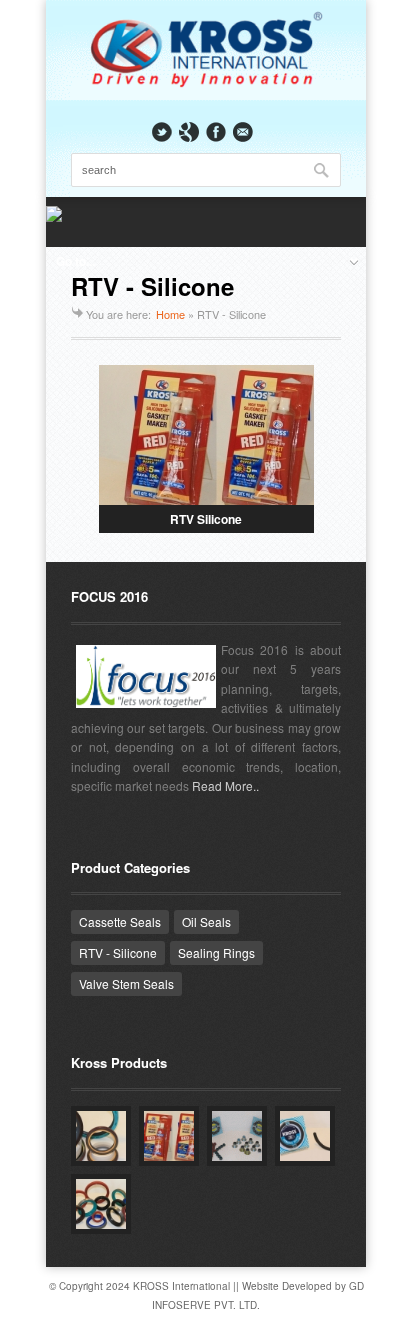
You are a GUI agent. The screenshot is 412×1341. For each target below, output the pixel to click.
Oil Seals (206, 921)
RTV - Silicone (118, 952)
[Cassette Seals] (101, 1136)
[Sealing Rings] (305, 1136)
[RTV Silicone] (169, 1136)
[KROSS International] (206, 84)
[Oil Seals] (101, 1204)
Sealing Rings (216, 952)
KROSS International (181, 1286)
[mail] (243, 132)
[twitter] (162, 132)
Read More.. (225, 785)
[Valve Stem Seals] (237, 1136)
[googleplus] (189, 132)
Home (170, 314)
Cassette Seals (120, 921)
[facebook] (216, 132)
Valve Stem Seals (126, 983)
